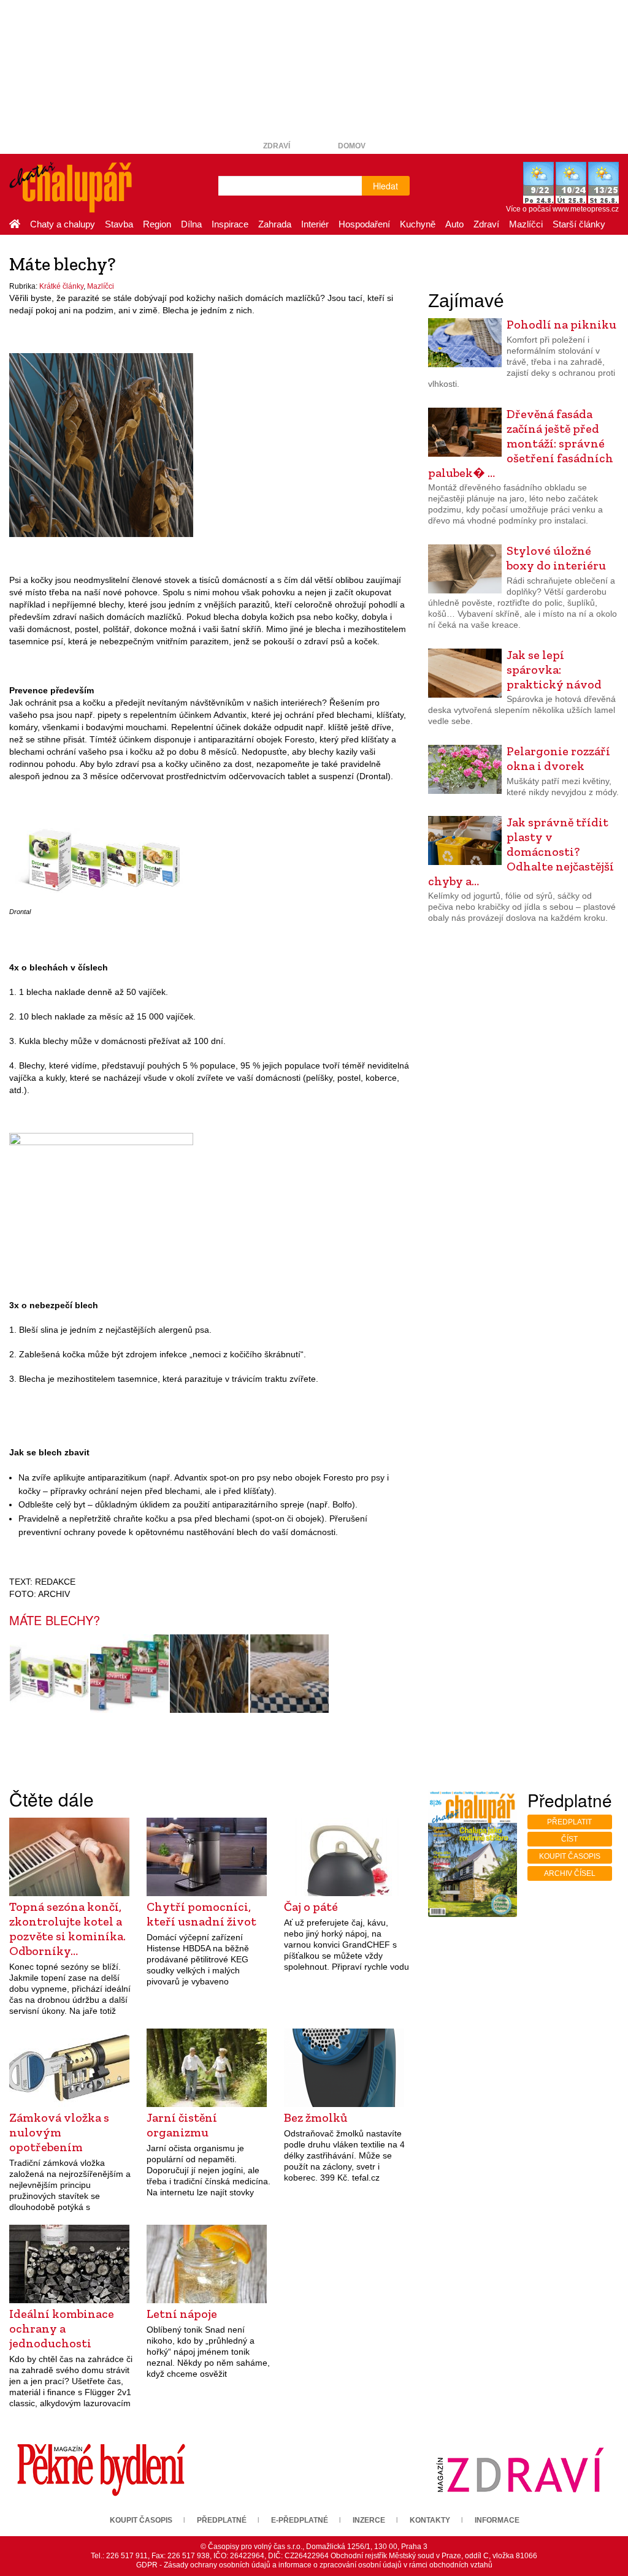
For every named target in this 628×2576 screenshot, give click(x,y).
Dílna (191, 224)
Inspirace (230, 224)
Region (157, 224)
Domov (352, 146)
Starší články (579, 224)
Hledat (385, 186)
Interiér (315, 224)
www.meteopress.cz (586, 209)
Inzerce (369, 2520)
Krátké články (61, 286)
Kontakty (430, 2520)
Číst (569, 1839)
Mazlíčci (526, 224)
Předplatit (569, 1822)
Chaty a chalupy (63, 224)
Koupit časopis (570, 1856)
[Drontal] (101, 861)
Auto (454, 224)
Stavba (119, 224)
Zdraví (277, 146)
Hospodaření (364, 224)
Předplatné (222, 2520)
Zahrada (275, 224)
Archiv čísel (570, 1873)
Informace (497, 2520)
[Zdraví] (520, 2470)
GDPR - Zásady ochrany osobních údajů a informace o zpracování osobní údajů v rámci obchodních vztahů (314, 2565)
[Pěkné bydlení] (101, 2470)
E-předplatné (300, 2520)
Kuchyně (418, 224)
